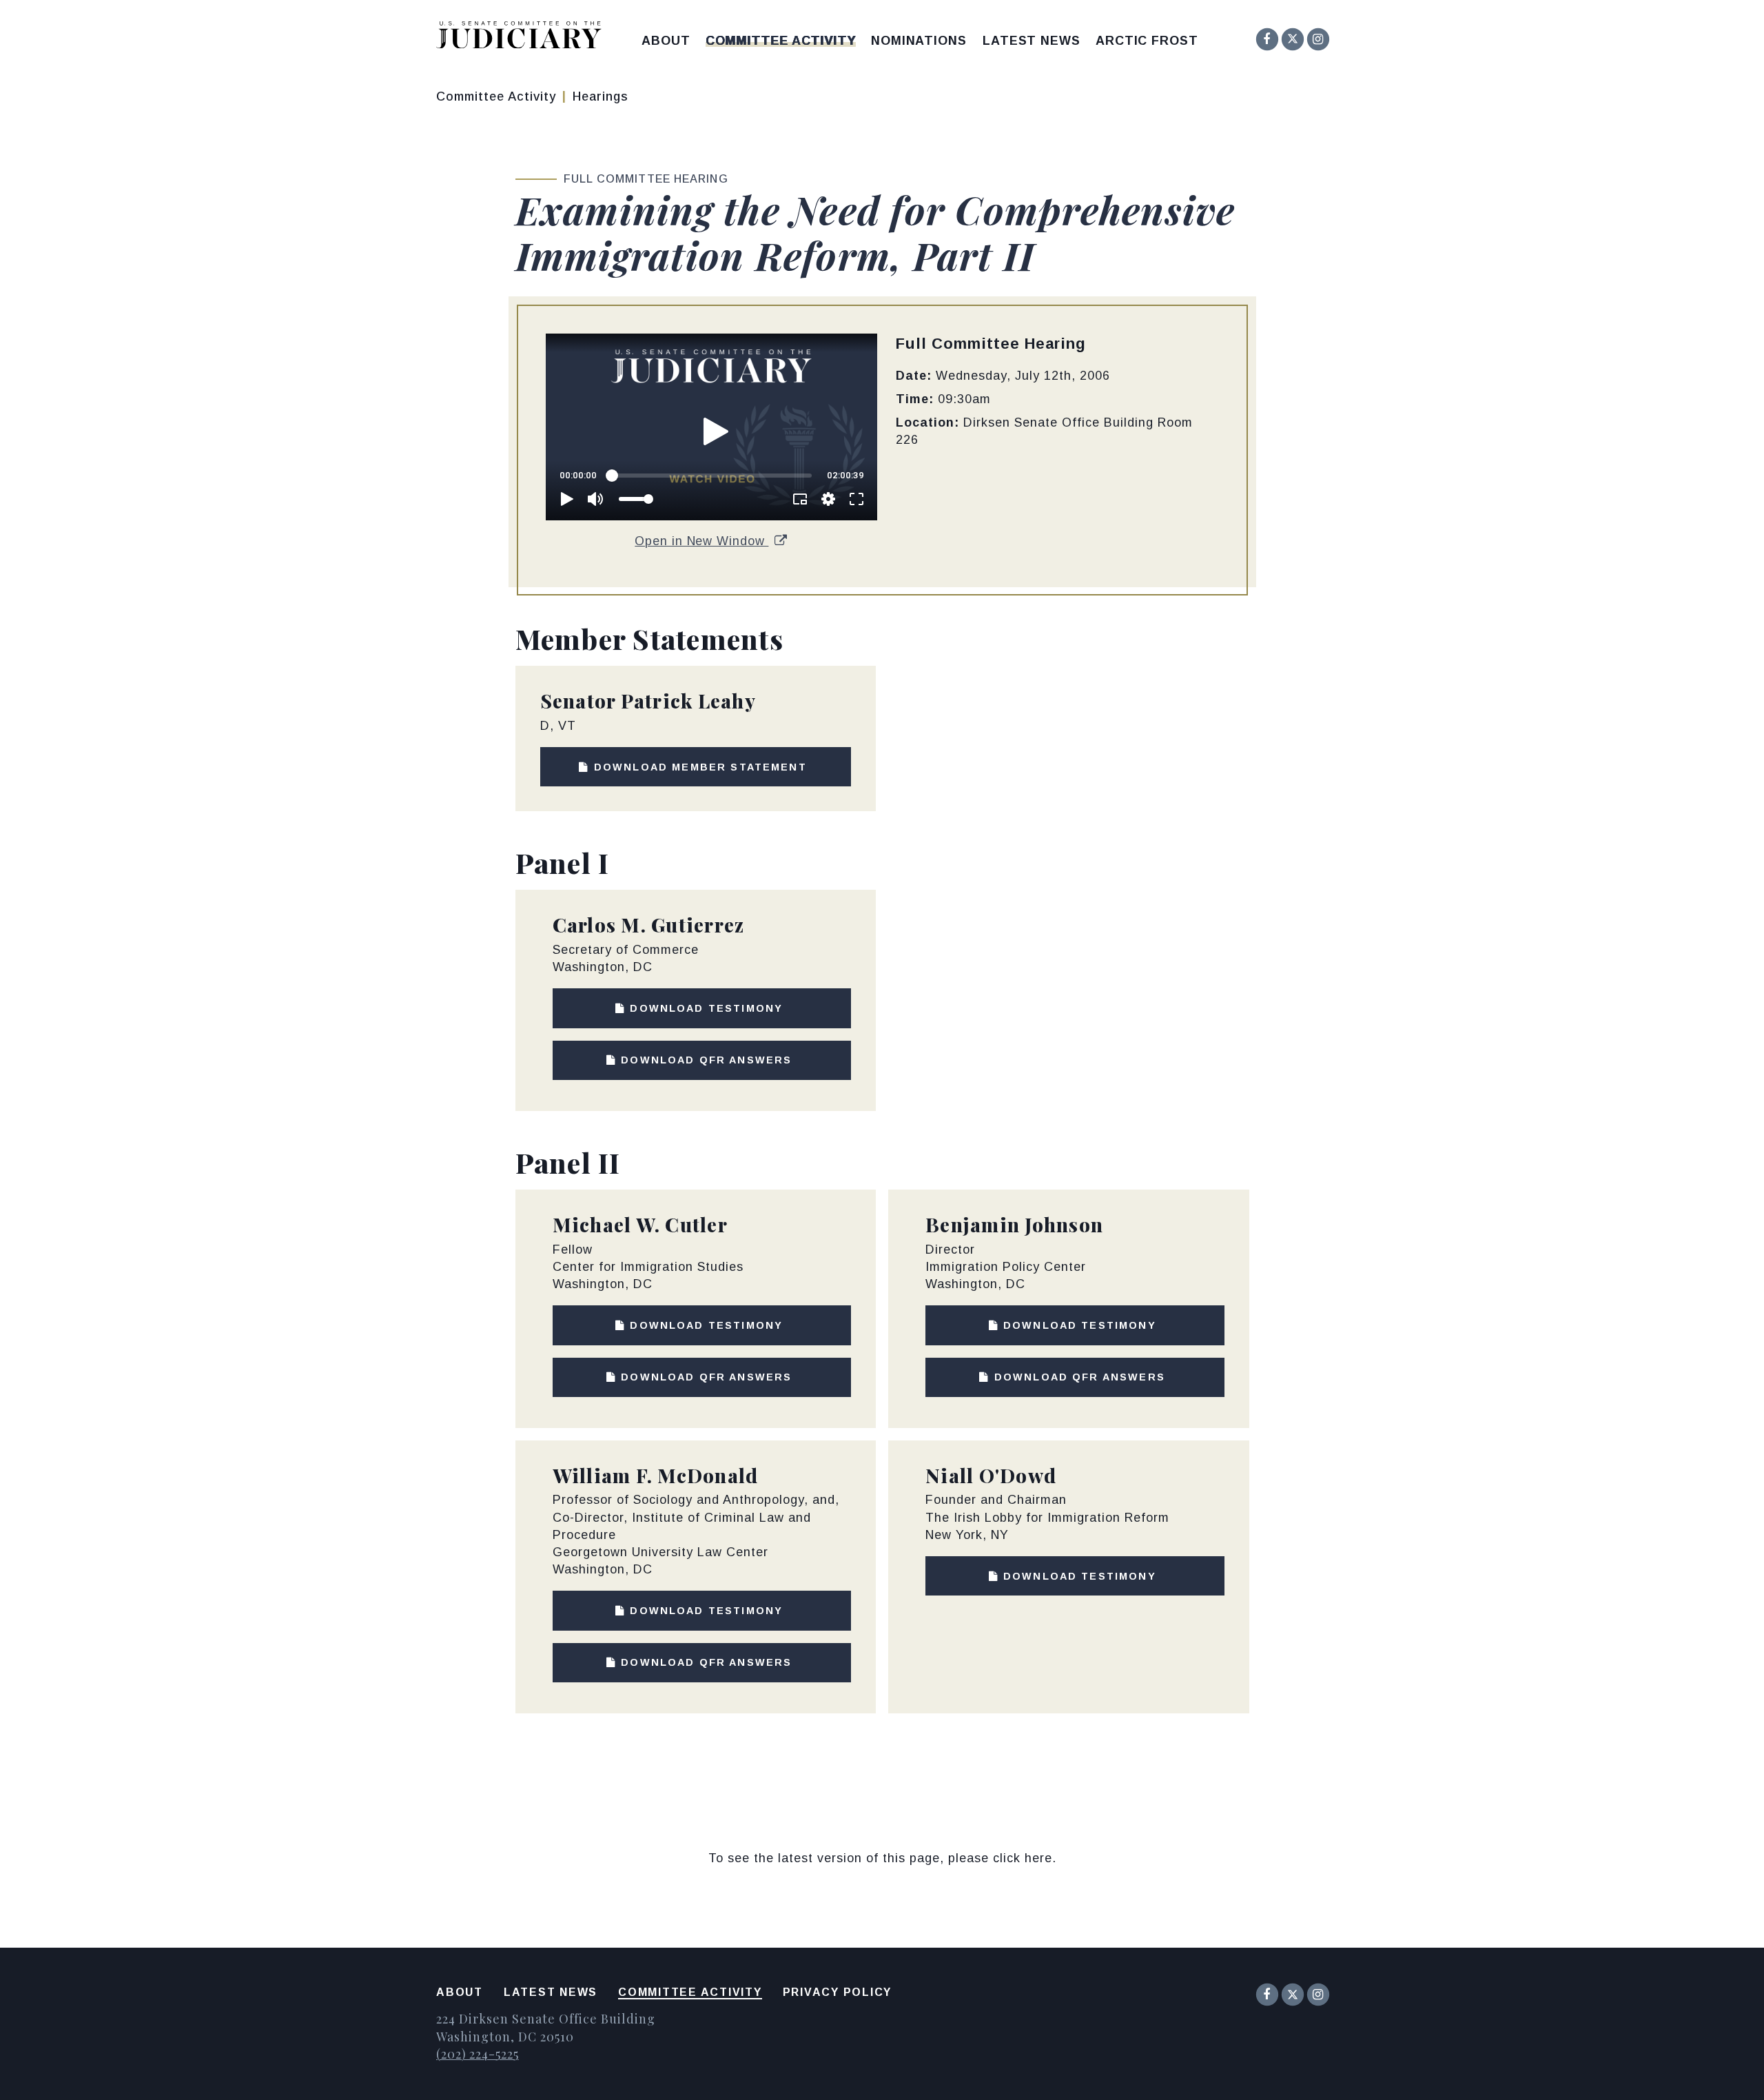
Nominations (919, 41)
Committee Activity (781, 41)
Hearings (601, 96)
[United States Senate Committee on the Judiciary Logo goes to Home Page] (523, 38)
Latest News (1032, 41)
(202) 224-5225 (478, 2054)
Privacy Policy (838, 1992)
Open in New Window (701, 541)
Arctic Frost (1147, 41)
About (666, 41)
